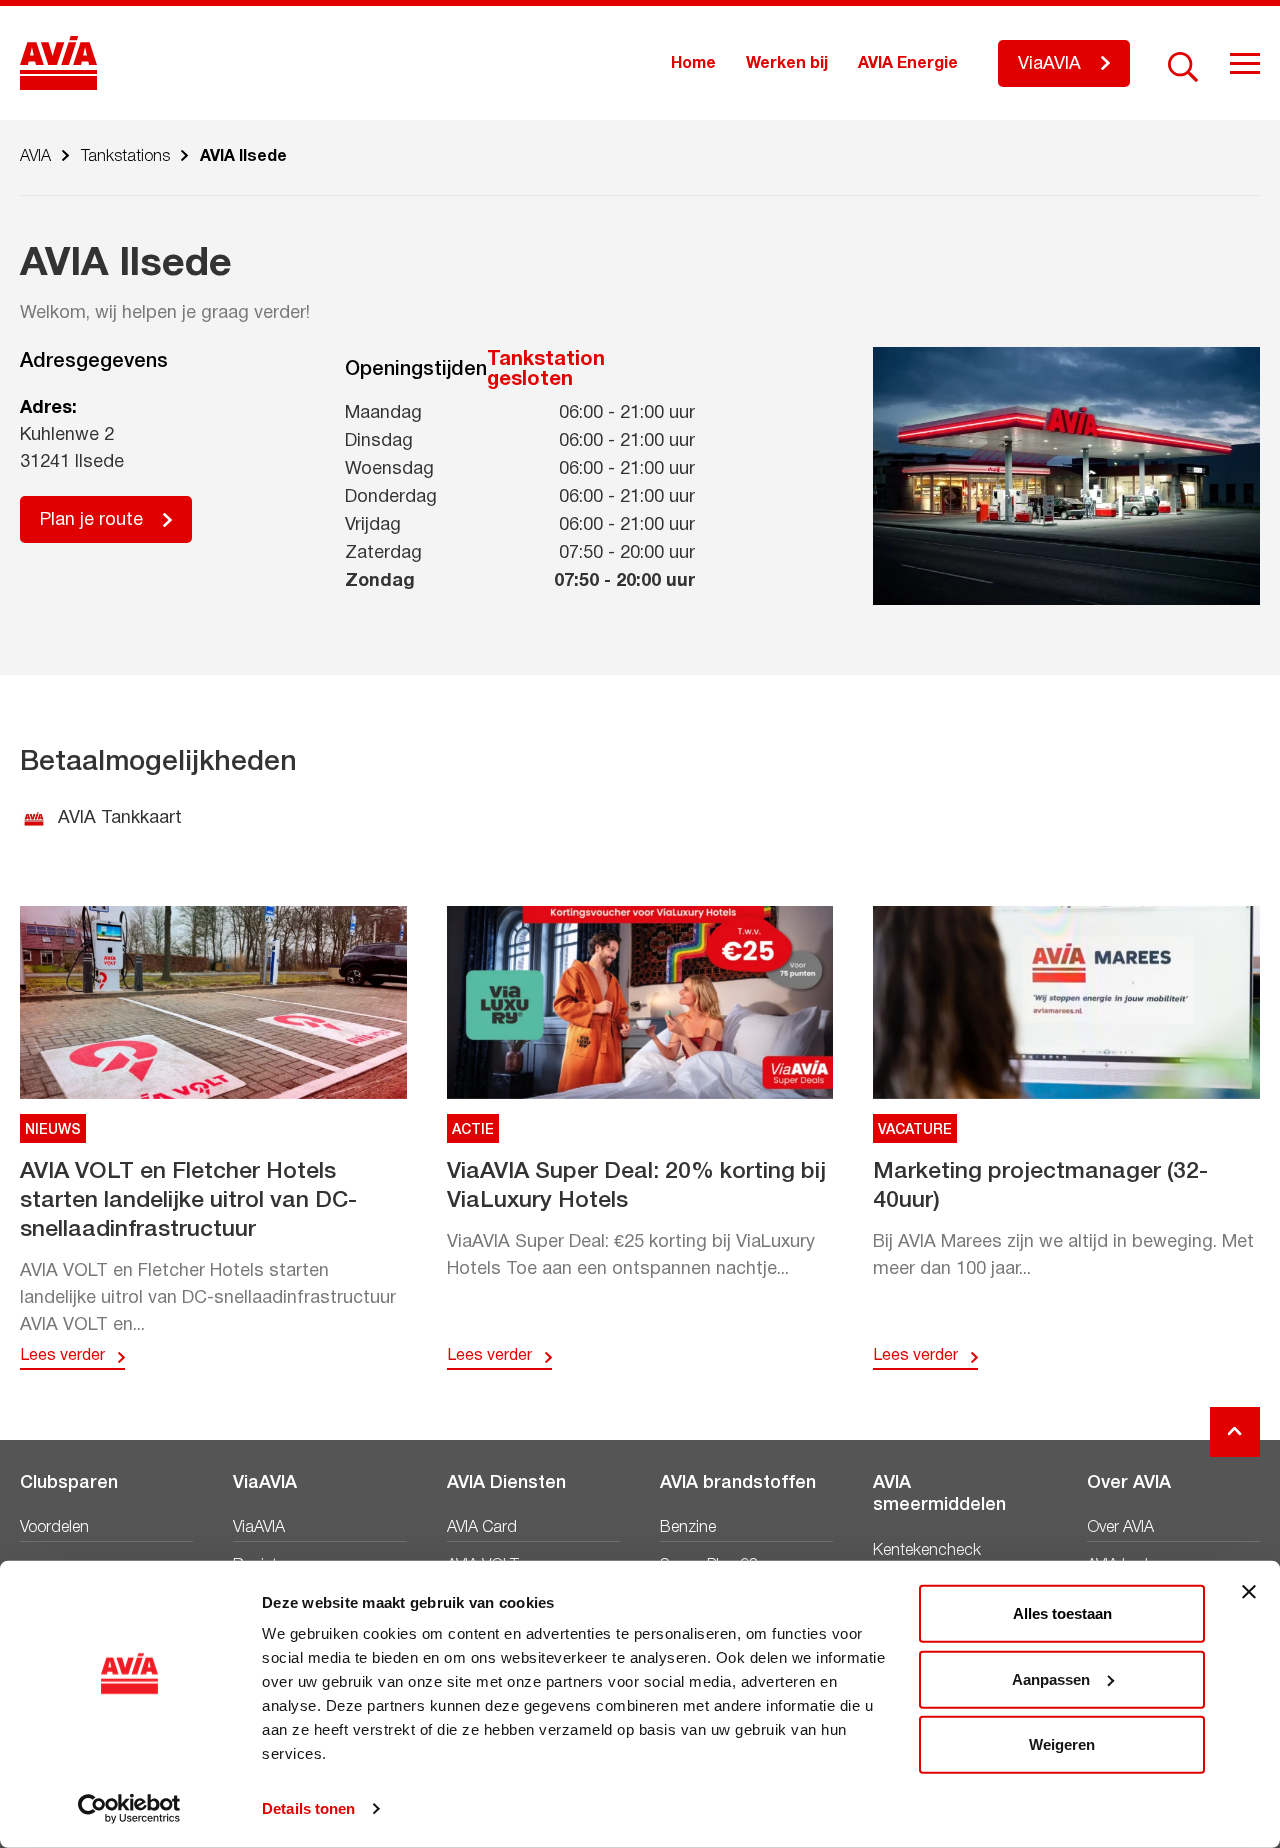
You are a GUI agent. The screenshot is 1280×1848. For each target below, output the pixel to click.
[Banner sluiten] (1249, 1592)
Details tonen (308, 1808)
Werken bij (787, 64)
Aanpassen (1051, 1678)
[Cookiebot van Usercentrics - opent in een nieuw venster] (129, 1809)
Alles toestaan (1062, 1613)
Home (693, 64)
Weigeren (1062, 1744)
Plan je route (91, 520)
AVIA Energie (908, 64)
